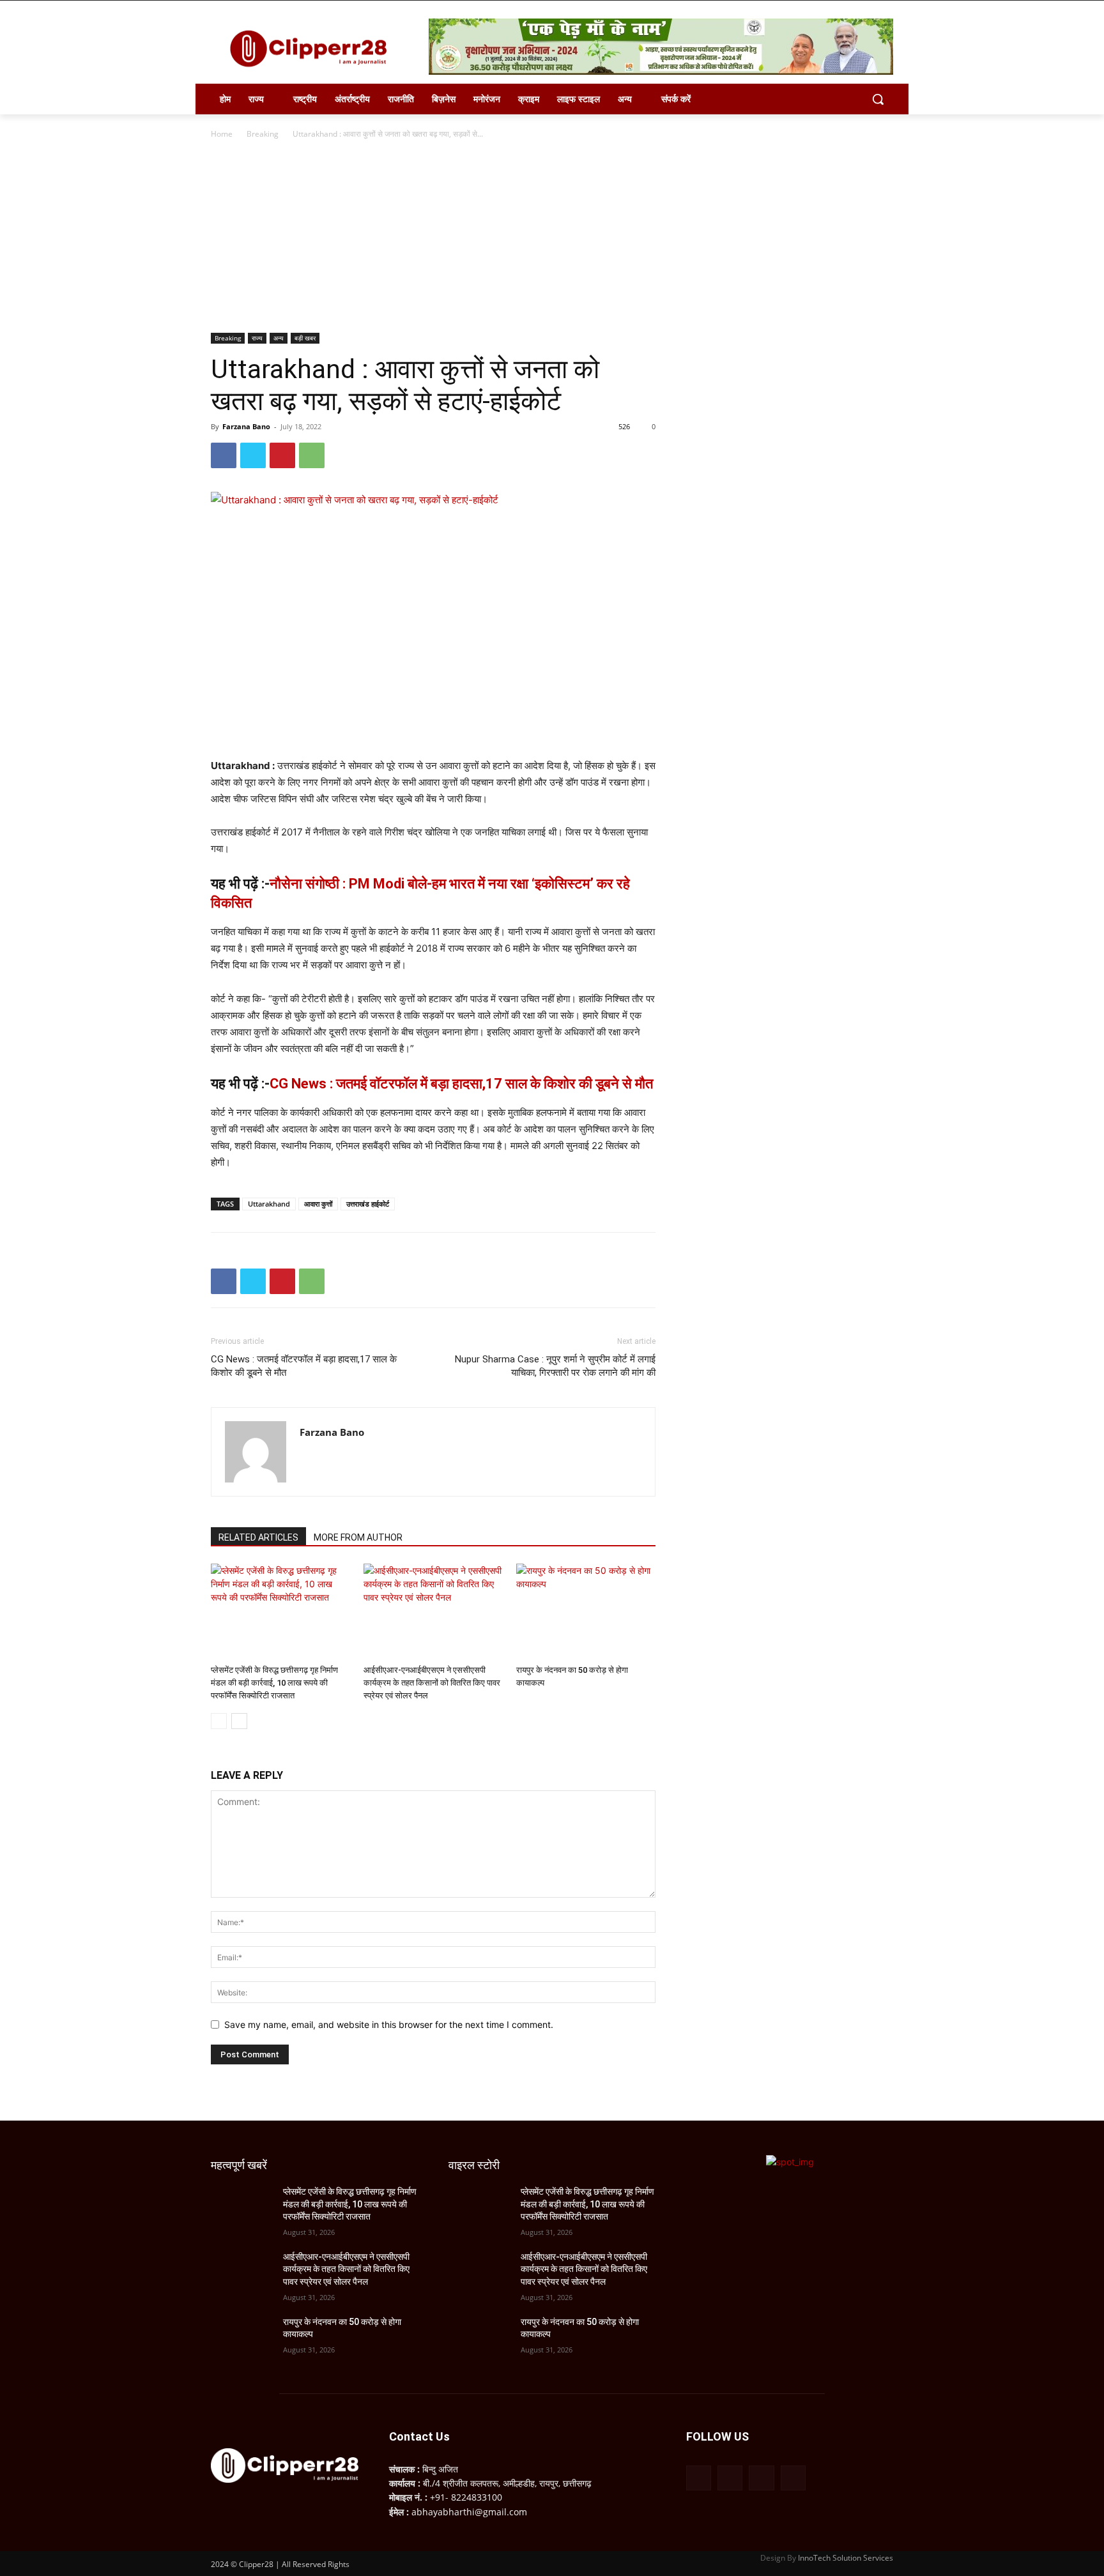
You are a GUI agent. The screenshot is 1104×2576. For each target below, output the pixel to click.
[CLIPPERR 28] (313, 49)
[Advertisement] (552, 237)
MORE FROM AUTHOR (358, 1537)
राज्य (257, 338)
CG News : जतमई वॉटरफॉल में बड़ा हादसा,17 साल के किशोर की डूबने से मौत (461, 1084)
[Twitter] (253, 455)
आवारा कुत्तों (318, 1204)
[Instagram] (730, 2478)
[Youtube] (793, 2478)
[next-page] (239, 1721)
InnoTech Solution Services (846, 2558)
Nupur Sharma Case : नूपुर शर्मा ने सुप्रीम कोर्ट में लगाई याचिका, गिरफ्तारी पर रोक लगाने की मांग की (555, 1366)
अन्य (279, 338)
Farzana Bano (246, 426)
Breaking (263, 134)
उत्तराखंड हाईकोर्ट (368, 1204)
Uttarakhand (269, 1204)
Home (222, 134)
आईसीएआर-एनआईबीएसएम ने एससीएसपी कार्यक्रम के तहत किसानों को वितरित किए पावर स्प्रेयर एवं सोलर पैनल (432, 1683)
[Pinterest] (282, 455)
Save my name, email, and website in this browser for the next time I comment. (389, 2024)
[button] (878, 99)
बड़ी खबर (305, 338)
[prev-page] (219, 1721)
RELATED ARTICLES (258, 1537)
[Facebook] (224, 455)
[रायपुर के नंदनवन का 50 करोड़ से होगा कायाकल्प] (586, 1612)
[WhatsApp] (312, 455)
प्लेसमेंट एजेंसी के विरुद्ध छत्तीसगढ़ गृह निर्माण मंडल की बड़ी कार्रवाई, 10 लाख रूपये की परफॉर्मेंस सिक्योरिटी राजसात (274, 1683)
